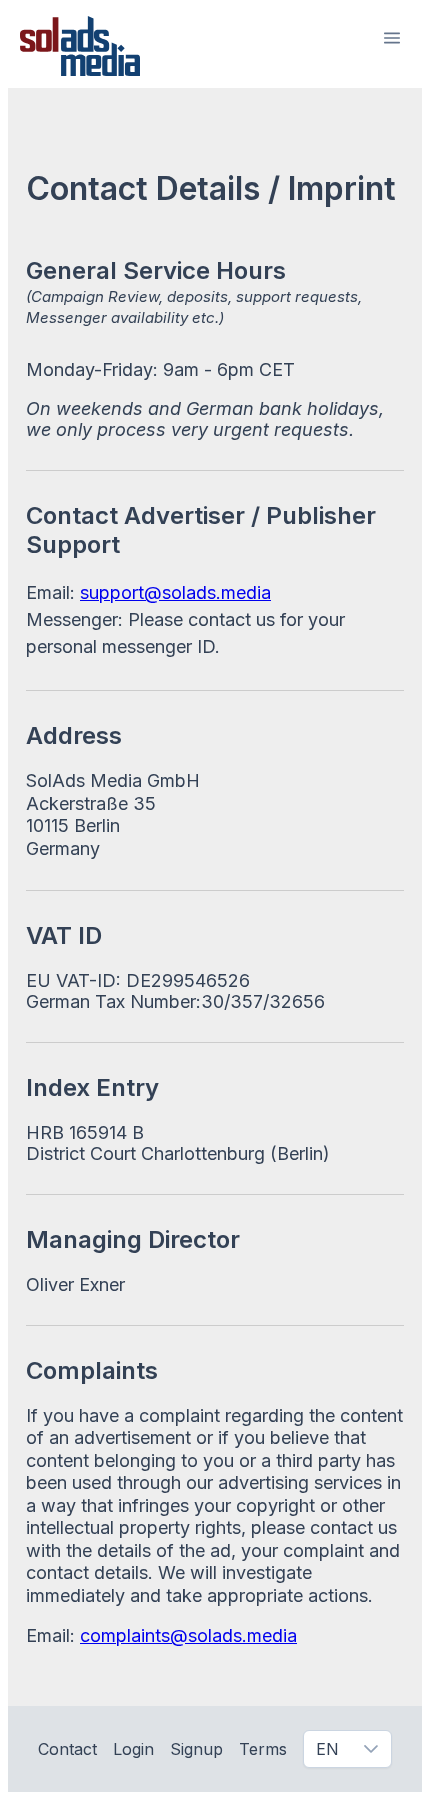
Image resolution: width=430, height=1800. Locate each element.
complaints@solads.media (188, 1635)
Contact (67, 1749)
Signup (196, 1749)
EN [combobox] (327, 1749)
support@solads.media (175, 592)
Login (133, 1749)
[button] (392, 38)
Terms (263, 1749)
